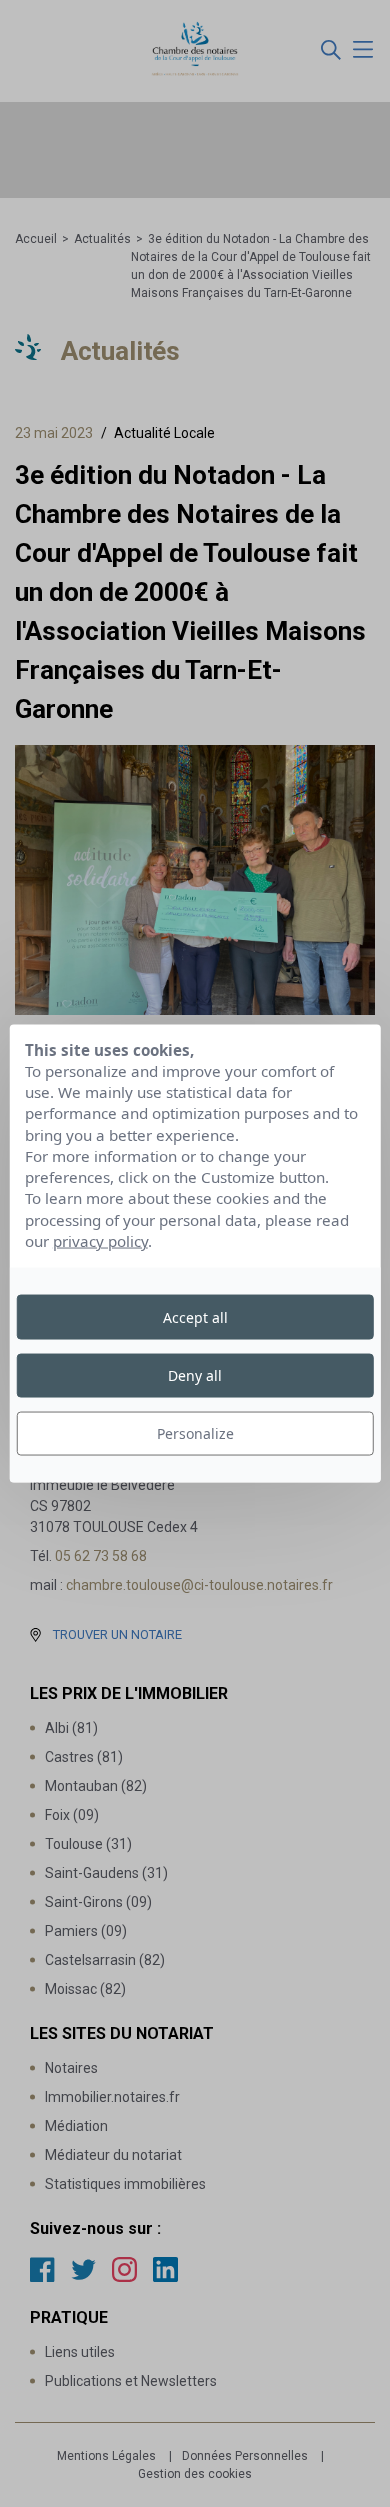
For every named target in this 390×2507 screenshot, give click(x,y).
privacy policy (100, 1241)
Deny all (195, 1374)
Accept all (195, 1316)
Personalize (195, 1433)
